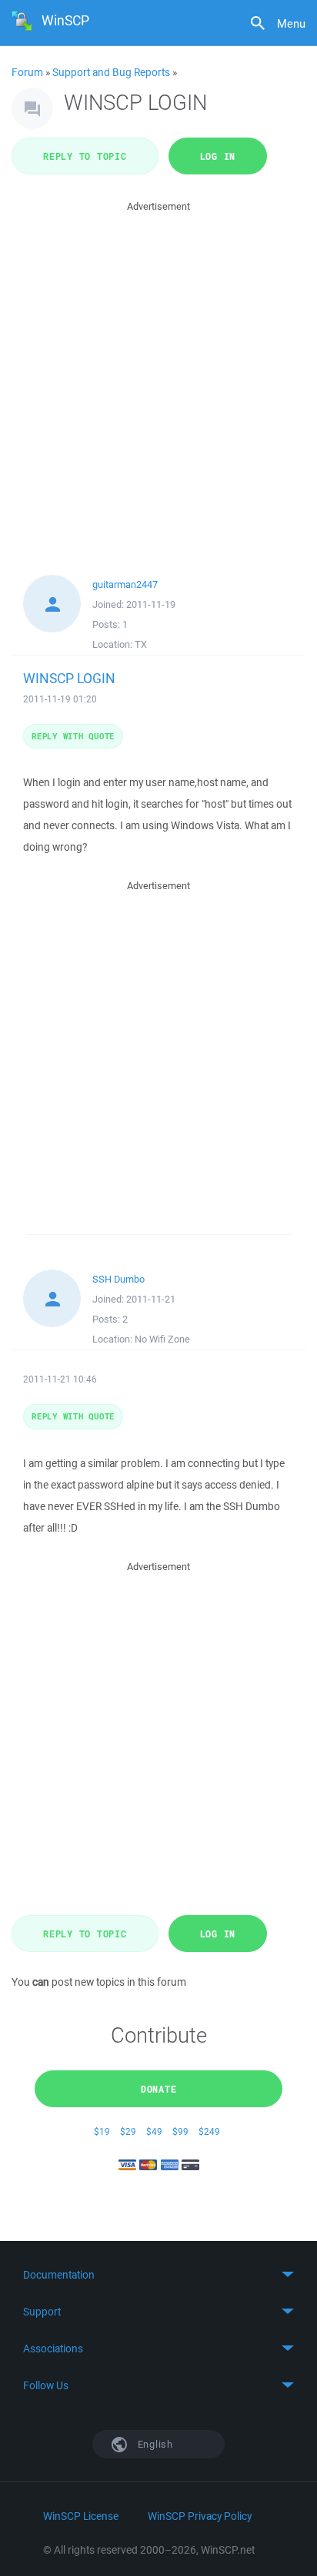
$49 (154, 2131)
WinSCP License (81, 2516)
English (154, 2444)
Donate (159, 2089)
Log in (218, 156)
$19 (102, 2131)
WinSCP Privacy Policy (200, 2516)
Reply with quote (73, 736)
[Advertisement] (158, 373)
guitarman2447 (125, 584)
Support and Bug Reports (111, 72)
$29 (128, 2131)
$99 (180, 2131)
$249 (209, 2131)
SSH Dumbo (118, 1279)
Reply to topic (85, 156)
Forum (27, 72)
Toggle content (158, 2275)
